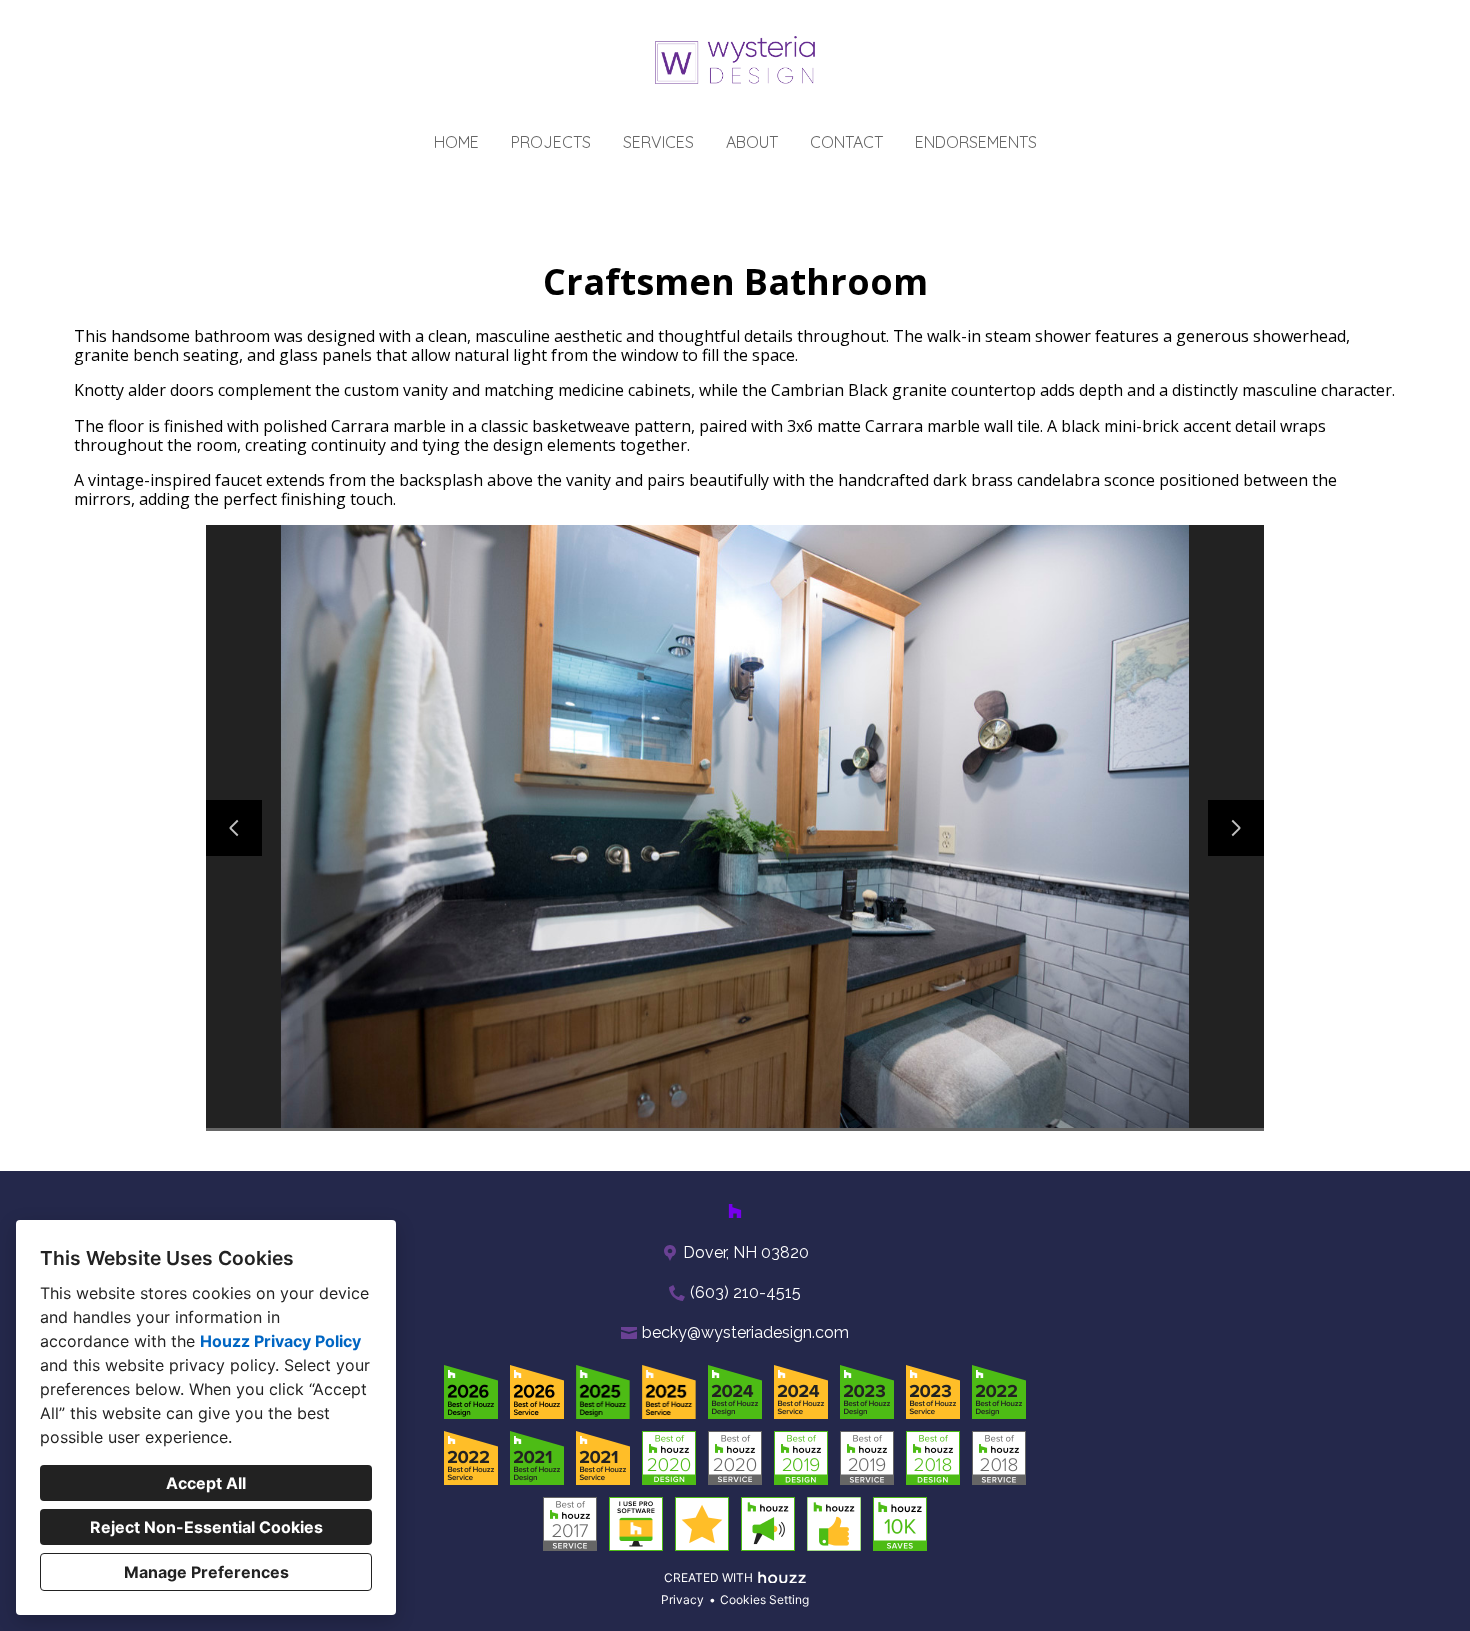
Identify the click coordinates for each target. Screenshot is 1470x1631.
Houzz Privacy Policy (280, 1341)
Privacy (682, 1599)
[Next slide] (1236, 828)
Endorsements (976, 142)
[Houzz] (735, 1211)
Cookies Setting (764, 1599)
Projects (551, 142)
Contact (846, 142)
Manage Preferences (206, 1572)
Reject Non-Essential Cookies (206, 1527)
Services (658, 142)
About (752, 142)
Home (456, 142)
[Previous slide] (234, 828)
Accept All (206, 1483)
